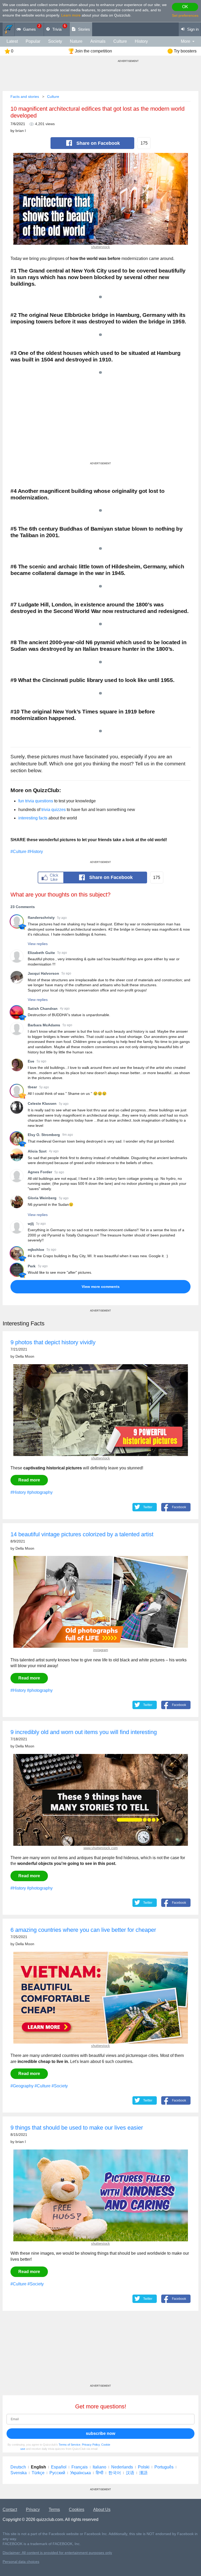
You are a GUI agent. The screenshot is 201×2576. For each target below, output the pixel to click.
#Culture (18, 852)
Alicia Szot (37, 1151)
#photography (40, 1492)
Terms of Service (69, 2445)
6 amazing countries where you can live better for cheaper (83, 1930)
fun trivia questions (36, 801)
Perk (32, 1266)
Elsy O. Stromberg (44, 1135)
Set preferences (185, 15)
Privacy (33, 2510)
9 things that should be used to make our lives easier (77, 2128)
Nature (76, 41)
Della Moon (25, 1356)
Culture (120, 41)
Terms (54, 2510)
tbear (32, 1087)
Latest (12, 41)
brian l (21, 131)
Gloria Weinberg (42, 1198)
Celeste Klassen (42, 1103)
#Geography (22, 2086)
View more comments (101, 1287)
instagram (101, 1650)
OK (185, 7)
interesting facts (33, 818)
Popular (33, 41)
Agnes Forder (40, 1172)
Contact (10, 2510)
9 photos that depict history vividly (53, 1342)
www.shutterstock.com (101, 1848)
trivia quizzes (54, 810)
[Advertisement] (100, 425)
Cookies (77, 2510)
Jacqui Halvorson (43, 973)
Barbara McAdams (44, 1025)
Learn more (71, 15)
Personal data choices (21, 2562)
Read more (29, 1480)
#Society (60, 2086)
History (141, 41)
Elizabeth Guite (41, 953)
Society (55, 41)
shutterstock (100, 247)
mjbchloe (36, 1250)
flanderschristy (41, 918)
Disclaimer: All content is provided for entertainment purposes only (57, 2553)
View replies (38, 944)
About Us (102, 2510)
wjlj (31, 1224)
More (186, 41)
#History (35, 852)
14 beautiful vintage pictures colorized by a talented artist (82, 1534)
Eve (31, 1061)
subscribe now (100, 2433)
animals (98, 41)
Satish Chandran (43, 1009)
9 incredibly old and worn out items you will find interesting (84, 1732)
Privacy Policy (91, 2445)
